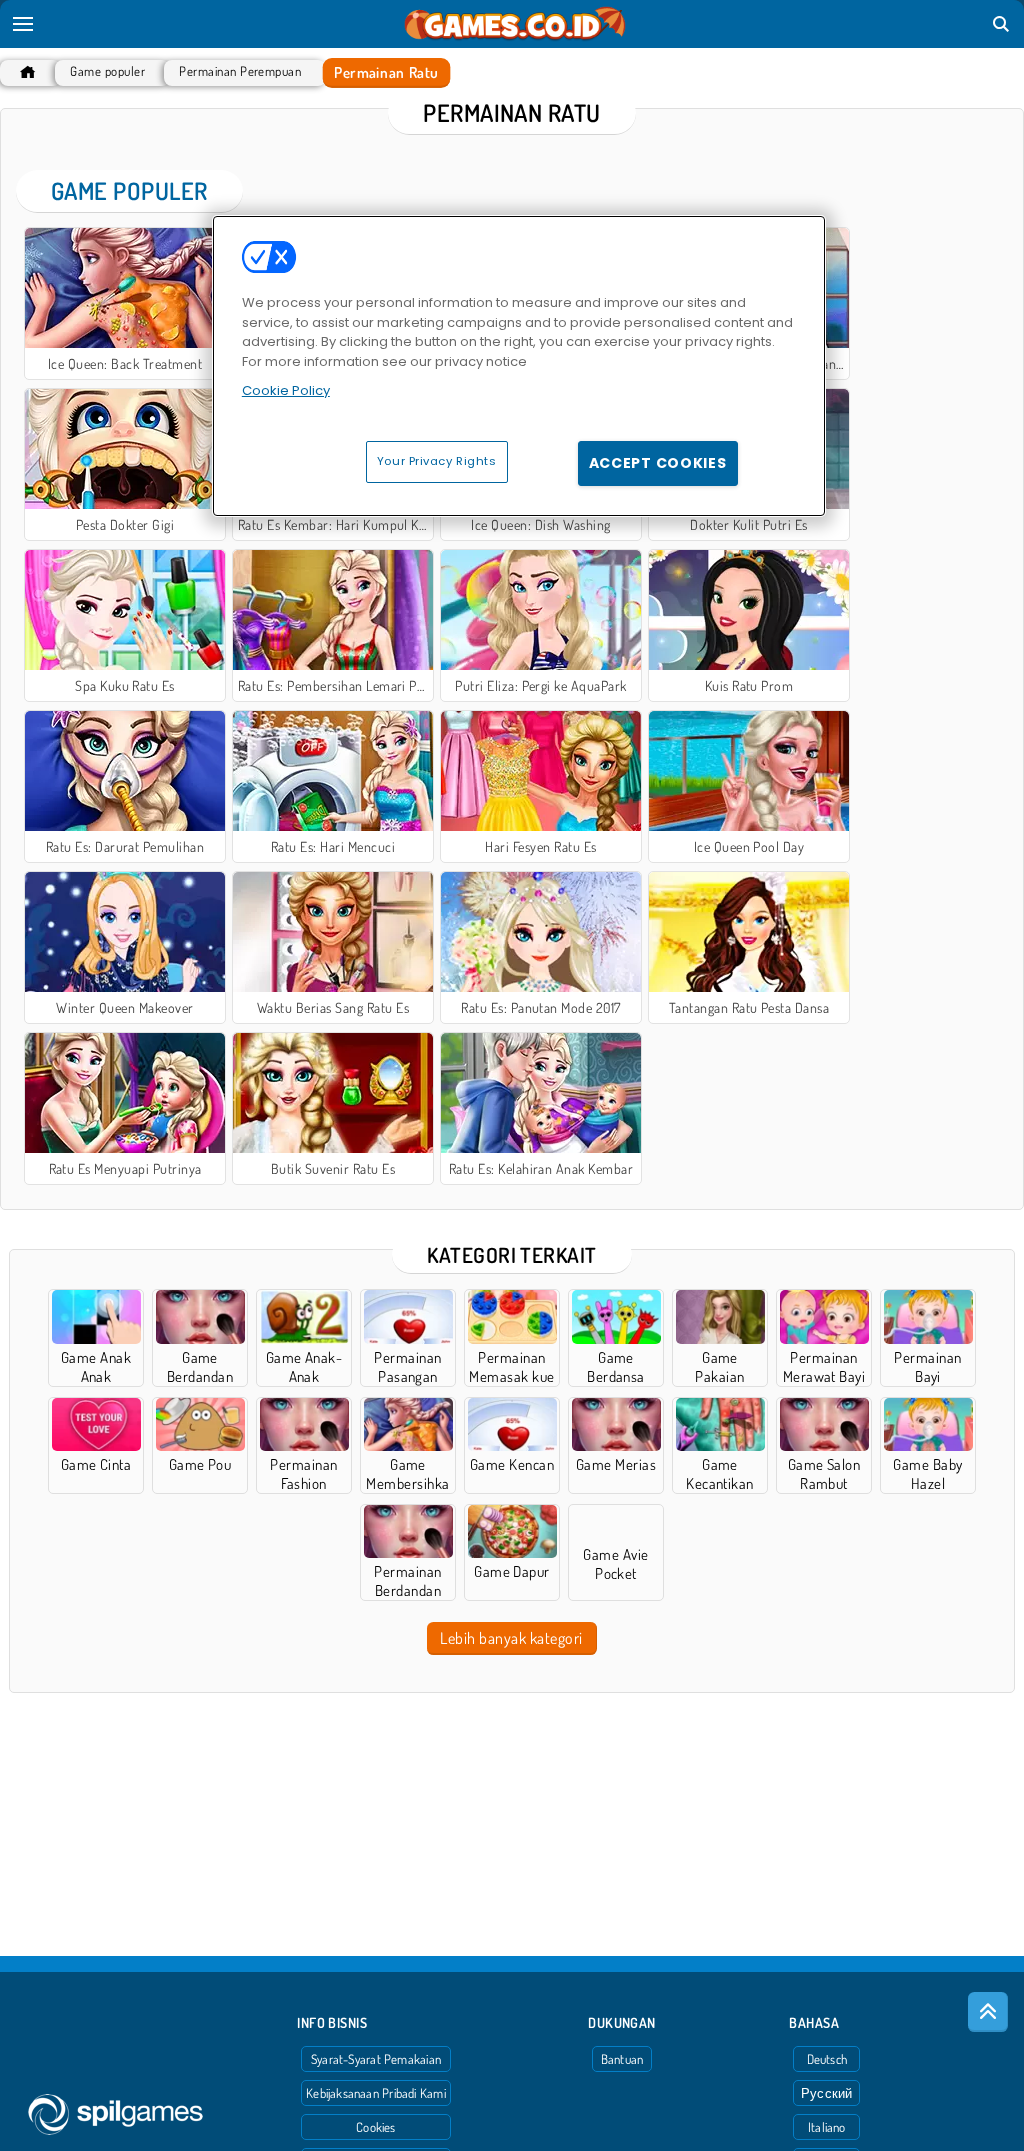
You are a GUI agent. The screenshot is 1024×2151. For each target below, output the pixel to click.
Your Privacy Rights (437, 461)
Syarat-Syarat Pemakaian (376, 2059)
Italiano (827, 2127)
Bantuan (622, 2059)
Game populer (107, 71)
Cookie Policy (286, 390)
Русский (827, 2093)
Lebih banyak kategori (511, 1638)
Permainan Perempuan (240, 71)
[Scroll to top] (988, 2012)
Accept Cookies (658, 463)
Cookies (376, 2127)
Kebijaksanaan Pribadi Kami (376, 2093)
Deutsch (827, 2059)
